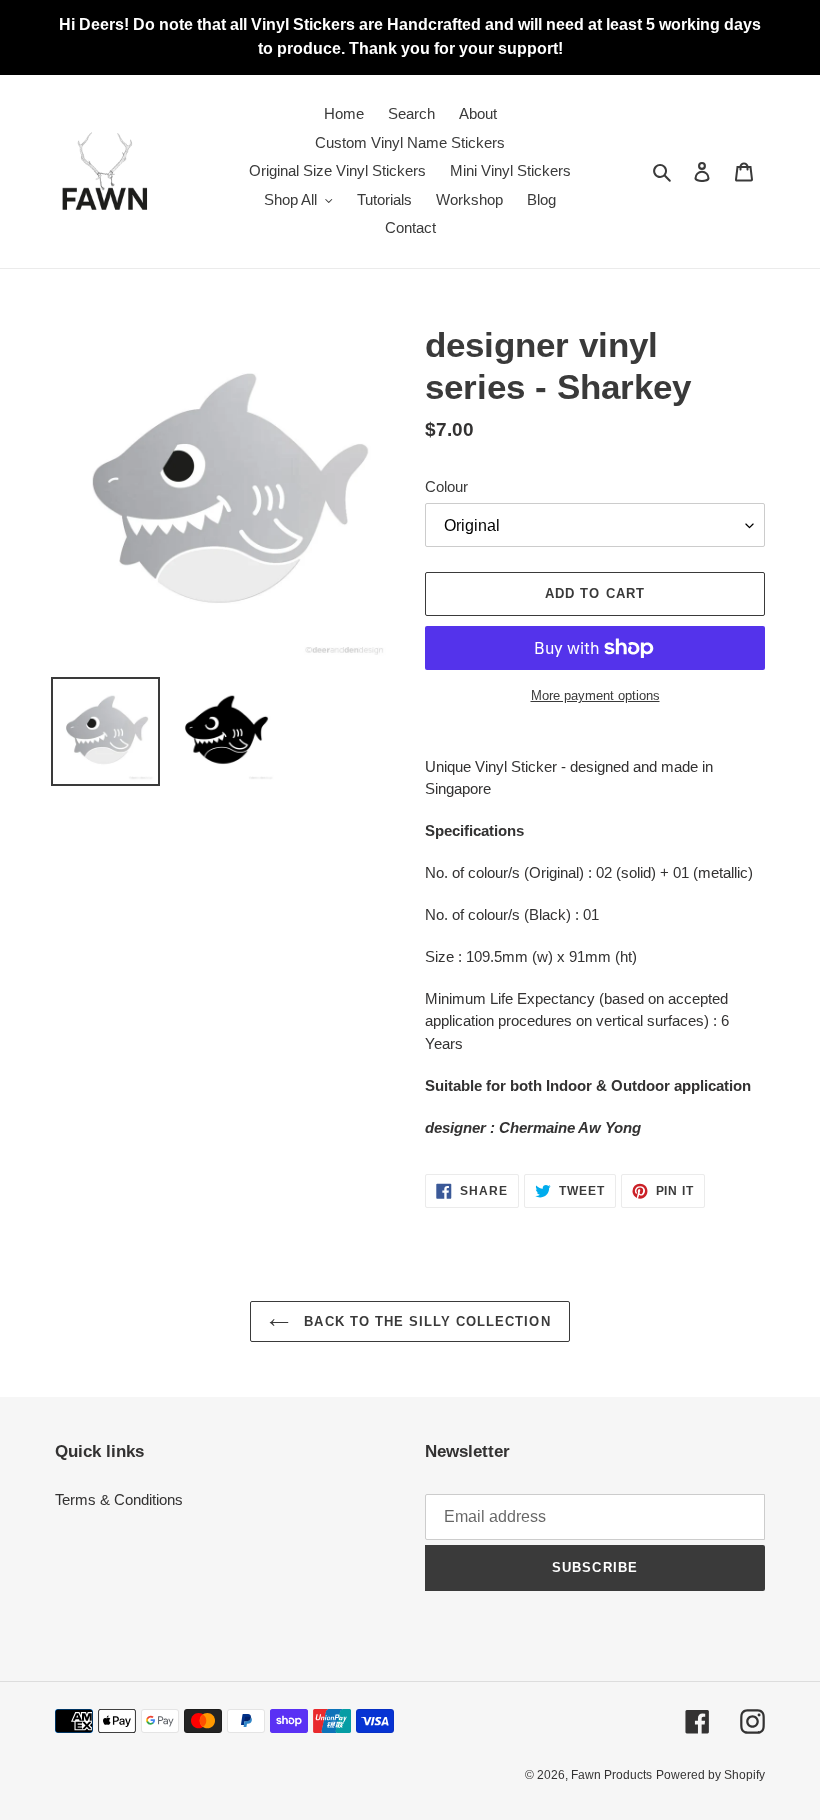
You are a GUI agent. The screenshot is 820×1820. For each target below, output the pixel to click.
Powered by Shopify (710, 1775)
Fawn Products (611, 1775)
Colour (446, 486)
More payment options (595, 695)
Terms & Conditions (119, 1499)
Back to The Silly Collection (424, 1321)
